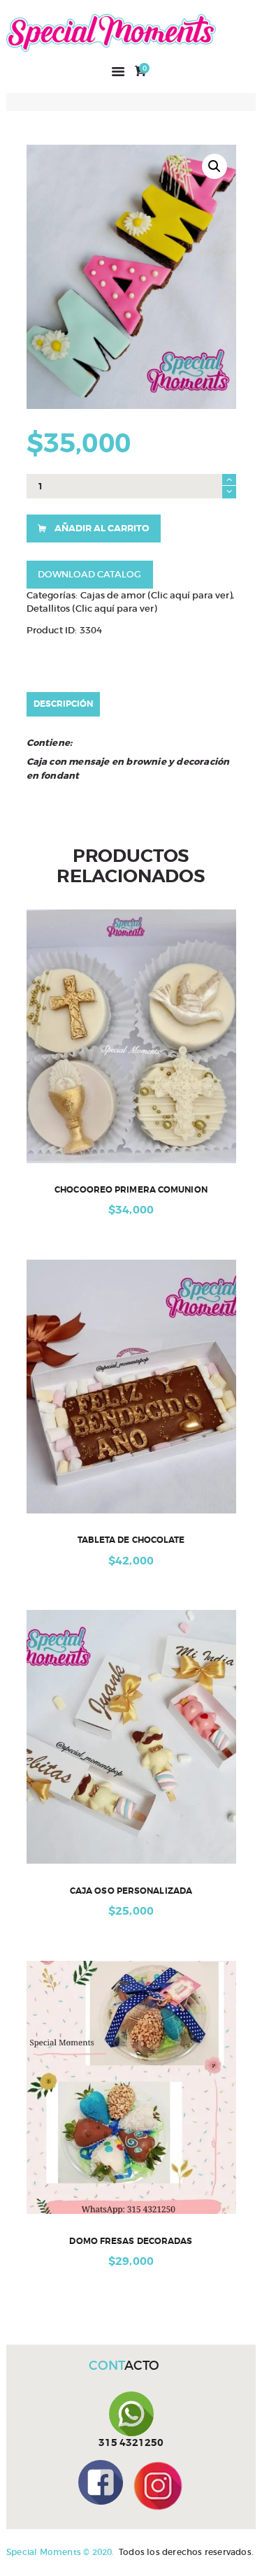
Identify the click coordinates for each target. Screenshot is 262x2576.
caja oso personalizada (131, 1891)
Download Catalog (89, 574)
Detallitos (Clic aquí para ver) (92, 609)
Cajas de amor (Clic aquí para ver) (156, 595)
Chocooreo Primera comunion (131, 1190)
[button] (214, 166)
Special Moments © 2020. (60, 2552)
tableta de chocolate (131, 1540)
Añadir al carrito (102, 528)
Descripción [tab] (63, 704)
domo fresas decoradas (131, 2242)
